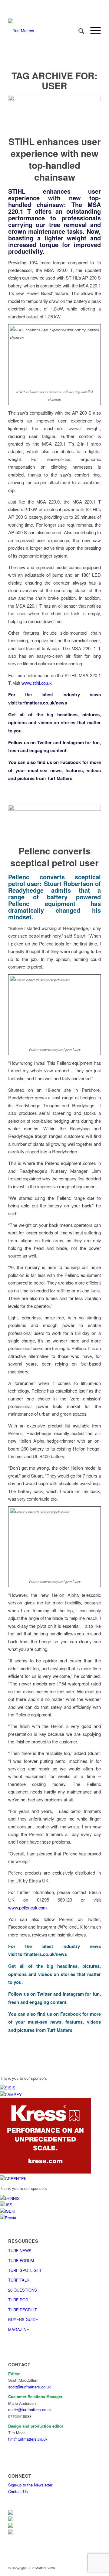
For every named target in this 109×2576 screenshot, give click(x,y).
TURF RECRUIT (23, 2310)
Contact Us (18, 2491)
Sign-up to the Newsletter (30, 2485)
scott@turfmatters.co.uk (30, 2387)
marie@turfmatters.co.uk (30, 2410)
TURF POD (18, 2300)
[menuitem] (78, 31)
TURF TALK (19, 2280)
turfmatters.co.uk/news (43, 703)
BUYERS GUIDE (23, 2319)
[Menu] (92, 31)
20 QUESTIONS (23, 2290)
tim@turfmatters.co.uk (28, 2439)
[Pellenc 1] (54, 821)
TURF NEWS (20, 2250)
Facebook (71, 762)
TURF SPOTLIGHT (25, 2270)
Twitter (45, 742)
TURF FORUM (21, 2260)
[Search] (78, 31)
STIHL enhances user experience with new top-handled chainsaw (55, 159)
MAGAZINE (19, 2329)
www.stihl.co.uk (36, 683)
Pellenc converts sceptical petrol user (54, 857)
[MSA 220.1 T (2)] (54, 111)
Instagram (73, 742)
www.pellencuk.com (27, 1907)
